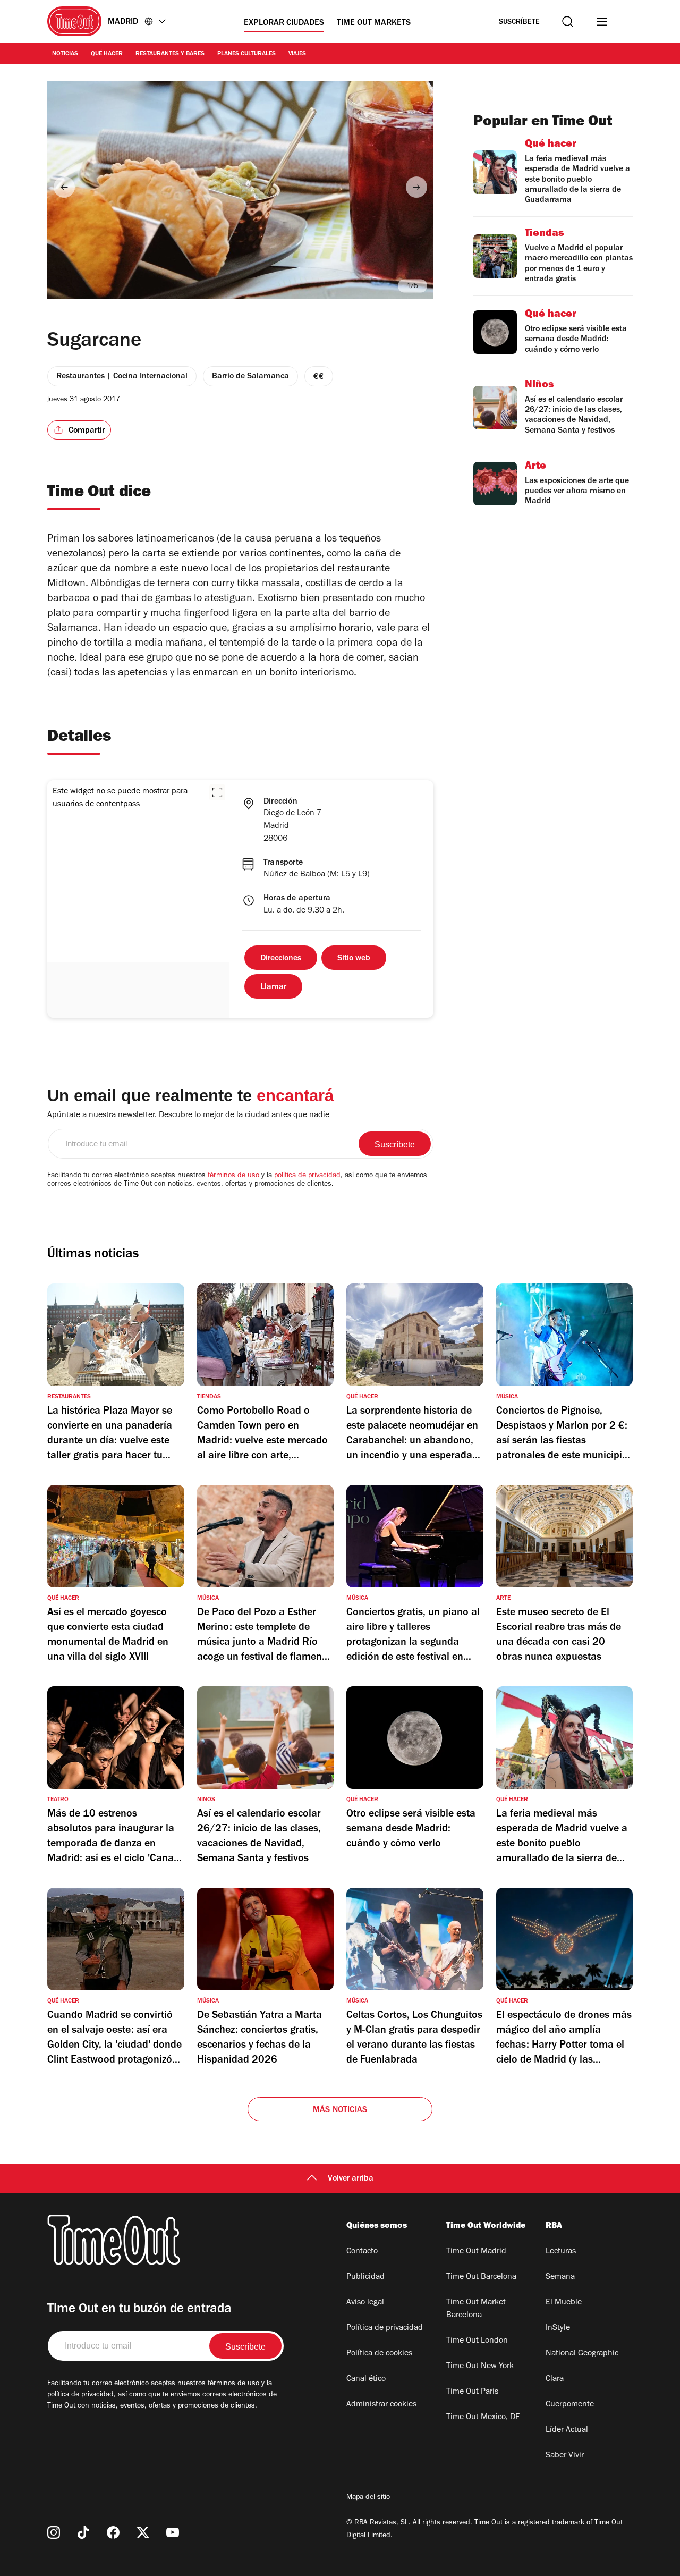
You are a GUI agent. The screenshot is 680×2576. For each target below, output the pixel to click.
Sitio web (354, 959)
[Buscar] (568, 22)
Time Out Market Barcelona (476, 2309)
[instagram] (54, 2532)
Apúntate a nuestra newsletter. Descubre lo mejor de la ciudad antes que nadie (188, 1116)
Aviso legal (365, 2303)
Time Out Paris (472, 2392)
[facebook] (113, 2532)
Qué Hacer (107, 54)
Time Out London (477, 2341)
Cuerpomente (570, 2405)
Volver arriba (351, 2179)
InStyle (558, 2328)
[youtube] (173, 2532)
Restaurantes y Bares (170, 54)
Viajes (297, 54)
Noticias (65, 54)
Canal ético (366, 2379)
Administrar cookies (381, 2405)
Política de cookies (379, 2354)
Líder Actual (567, 2430)
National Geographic (582, 2354)
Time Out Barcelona (481, 2277)
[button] (217, 792)
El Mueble (564, 2303)
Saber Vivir (565, 2456)
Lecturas (561, 2252)
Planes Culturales (246, 54)
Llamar (273, 987)
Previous (64, 187)
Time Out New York (480, 2367)
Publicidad (365, 2277)
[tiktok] (83, 2532)
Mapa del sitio (368, 2498)
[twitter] (143, 2532)
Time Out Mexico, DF (483, 2418)
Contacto (362, 2252)
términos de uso (233, 1176)
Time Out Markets (374, 23)
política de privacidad (307, 1176)
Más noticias (340, 2110)
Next (416, 187)
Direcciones (281, 959)
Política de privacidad (385, 2328)
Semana (560, 2277)
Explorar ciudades (284, 23)
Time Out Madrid (476, 2252)
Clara (555, 2379)
